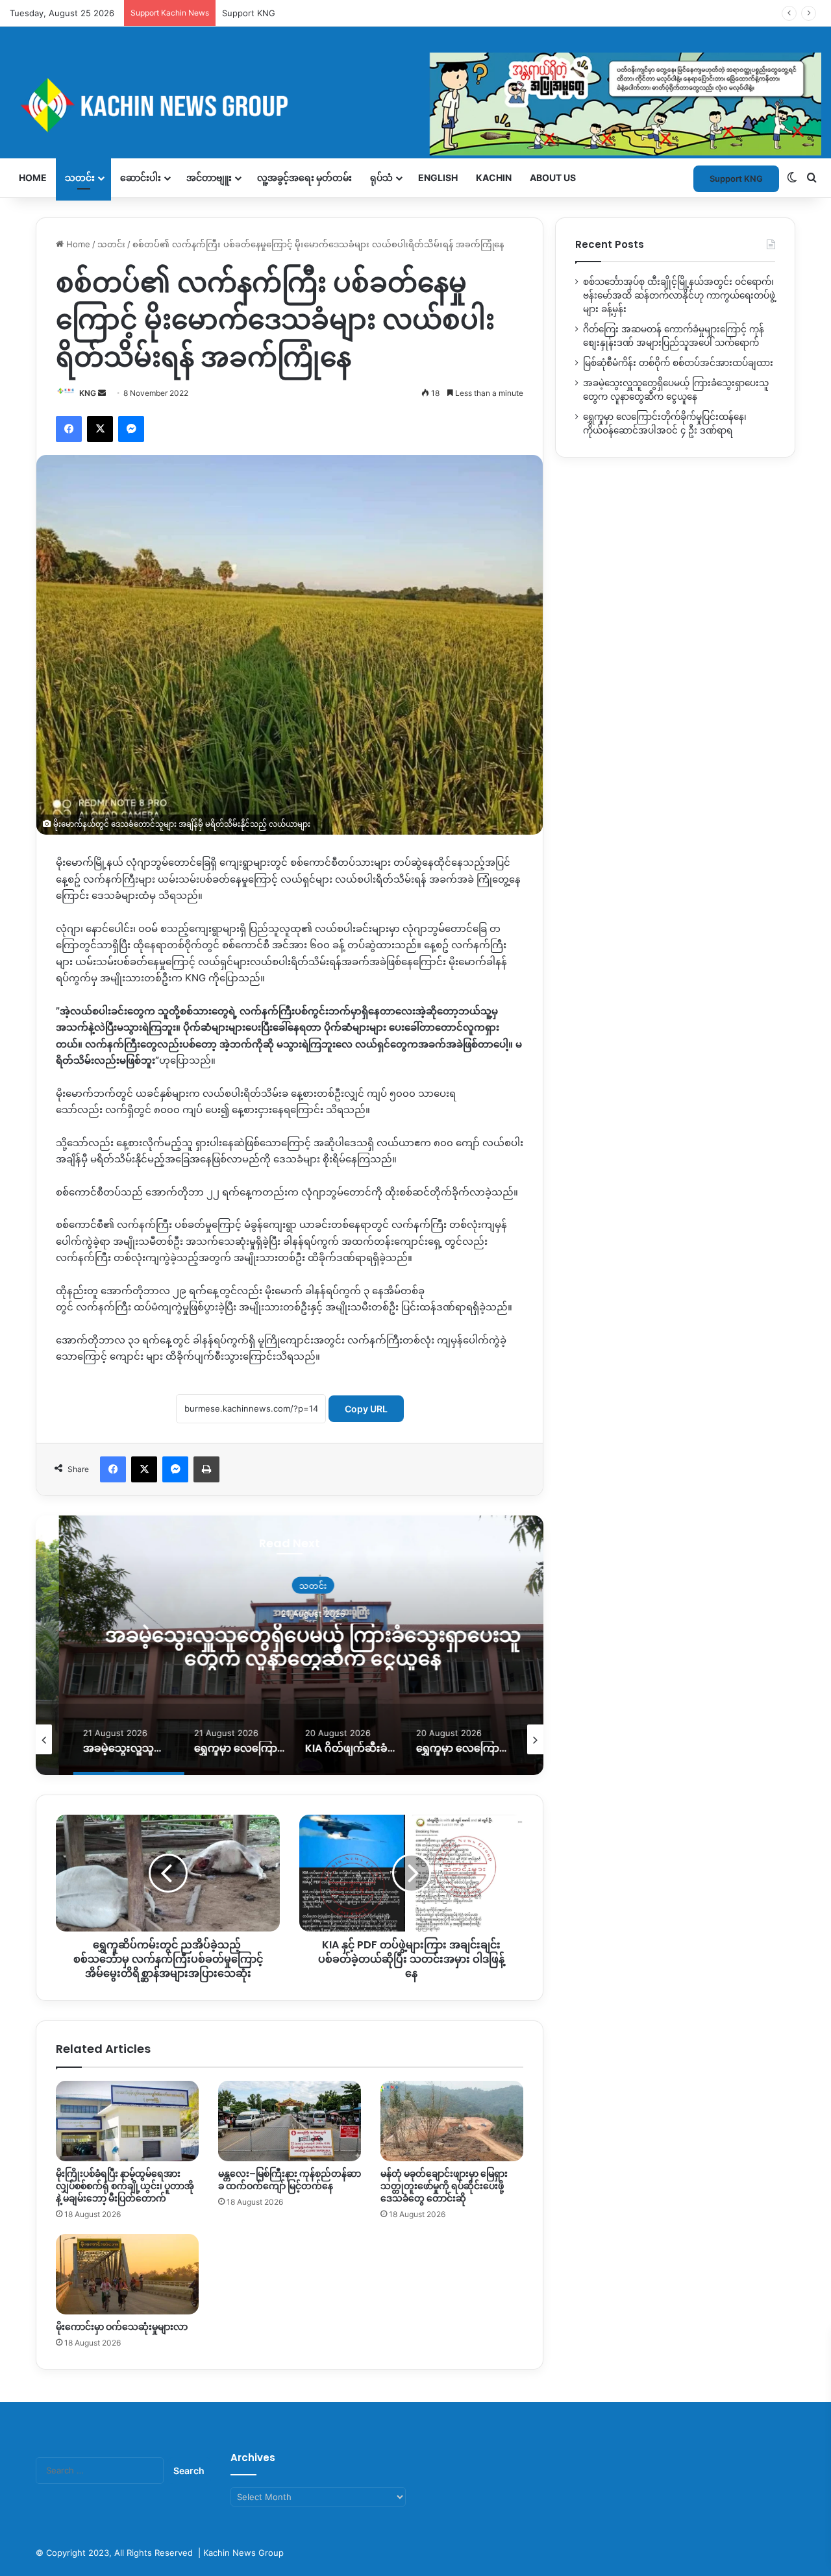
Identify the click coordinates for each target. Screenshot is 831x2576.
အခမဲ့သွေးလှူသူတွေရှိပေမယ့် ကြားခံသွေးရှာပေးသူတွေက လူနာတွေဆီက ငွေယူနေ (290, 1647)
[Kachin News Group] (415, 105)
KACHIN (494, 178)
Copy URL (366, 1409)
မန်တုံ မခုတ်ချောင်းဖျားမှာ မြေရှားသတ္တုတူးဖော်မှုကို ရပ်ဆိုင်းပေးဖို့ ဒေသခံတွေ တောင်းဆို (444, 2186)
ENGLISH (438, 178)
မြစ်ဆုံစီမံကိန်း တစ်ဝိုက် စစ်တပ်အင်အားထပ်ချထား (678, 363)
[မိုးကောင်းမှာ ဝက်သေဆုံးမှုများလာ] (127, 2274)
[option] (290, 1645)
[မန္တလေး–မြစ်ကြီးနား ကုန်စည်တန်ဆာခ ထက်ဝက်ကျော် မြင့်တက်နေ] (290, 2121)
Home (33, 178)
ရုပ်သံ (381, 178)
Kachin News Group (243, 2553)
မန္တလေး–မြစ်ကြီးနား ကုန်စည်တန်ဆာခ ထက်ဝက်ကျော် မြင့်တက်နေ (290, 2180)
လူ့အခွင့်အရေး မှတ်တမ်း (304, 178)
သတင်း (80, 178)
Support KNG (249, 13)
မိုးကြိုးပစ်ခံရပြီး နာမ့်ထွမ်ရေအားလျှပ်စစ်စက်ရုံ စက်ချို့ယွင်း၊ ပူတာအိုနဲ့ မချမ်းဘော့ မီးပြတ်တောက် (125, 2186)
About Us (553, 178)
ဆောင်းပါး (141, 178)
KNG (88, 393)
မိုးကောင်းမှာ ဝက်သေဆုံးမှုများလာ (122, 2327)
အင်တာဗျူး (209, 178)
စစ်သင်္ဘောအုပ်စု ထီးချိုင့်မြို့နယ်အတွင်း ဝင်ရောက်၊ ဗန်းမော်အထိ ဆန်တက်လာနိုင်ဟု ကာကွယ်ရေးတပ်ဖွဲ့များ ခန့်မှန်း (679, 295)
